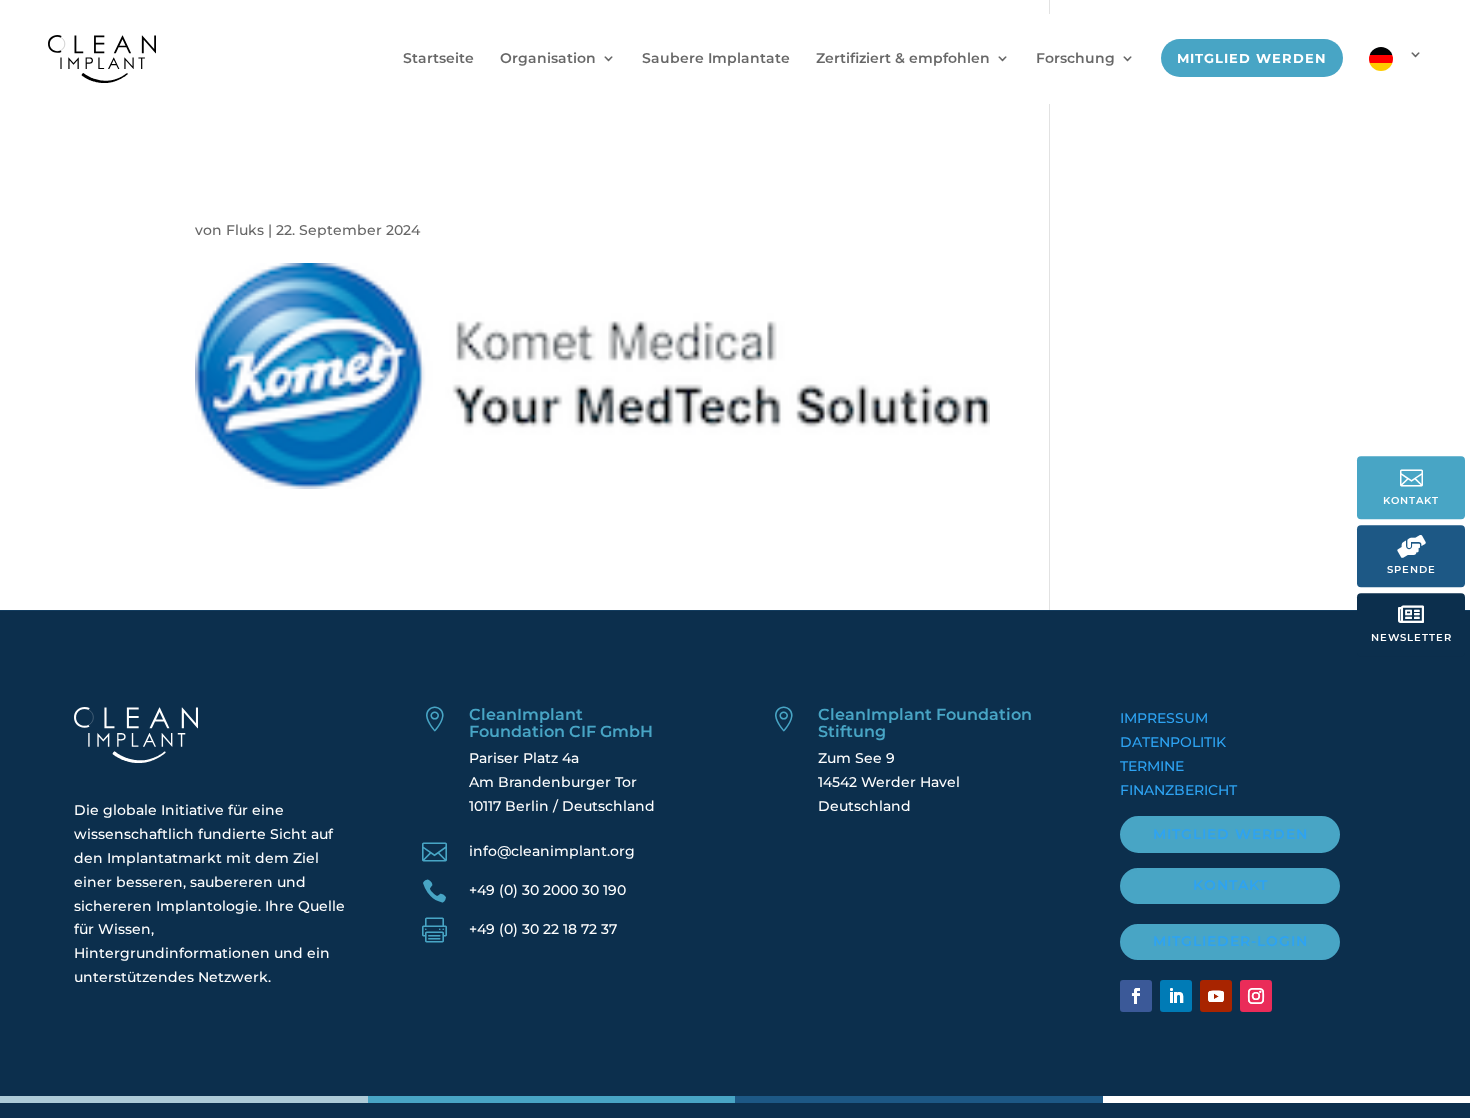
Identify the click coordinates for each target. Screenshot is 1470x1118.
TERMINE (1152, 766)
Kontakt (1230, 885)
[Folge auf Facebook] (1136, 996)
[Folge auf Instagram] (1256, 996)
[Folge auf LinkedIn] (1176, 996)
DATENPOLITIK (1173, 742)
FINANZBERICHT (1178, 790)
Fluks (245, 230)
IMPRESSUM (1164, 718)
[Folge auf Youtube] (1216, 996)
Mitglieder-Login (1230, 941)
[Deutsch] (1396, 75)
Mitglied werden (1230, 834)
